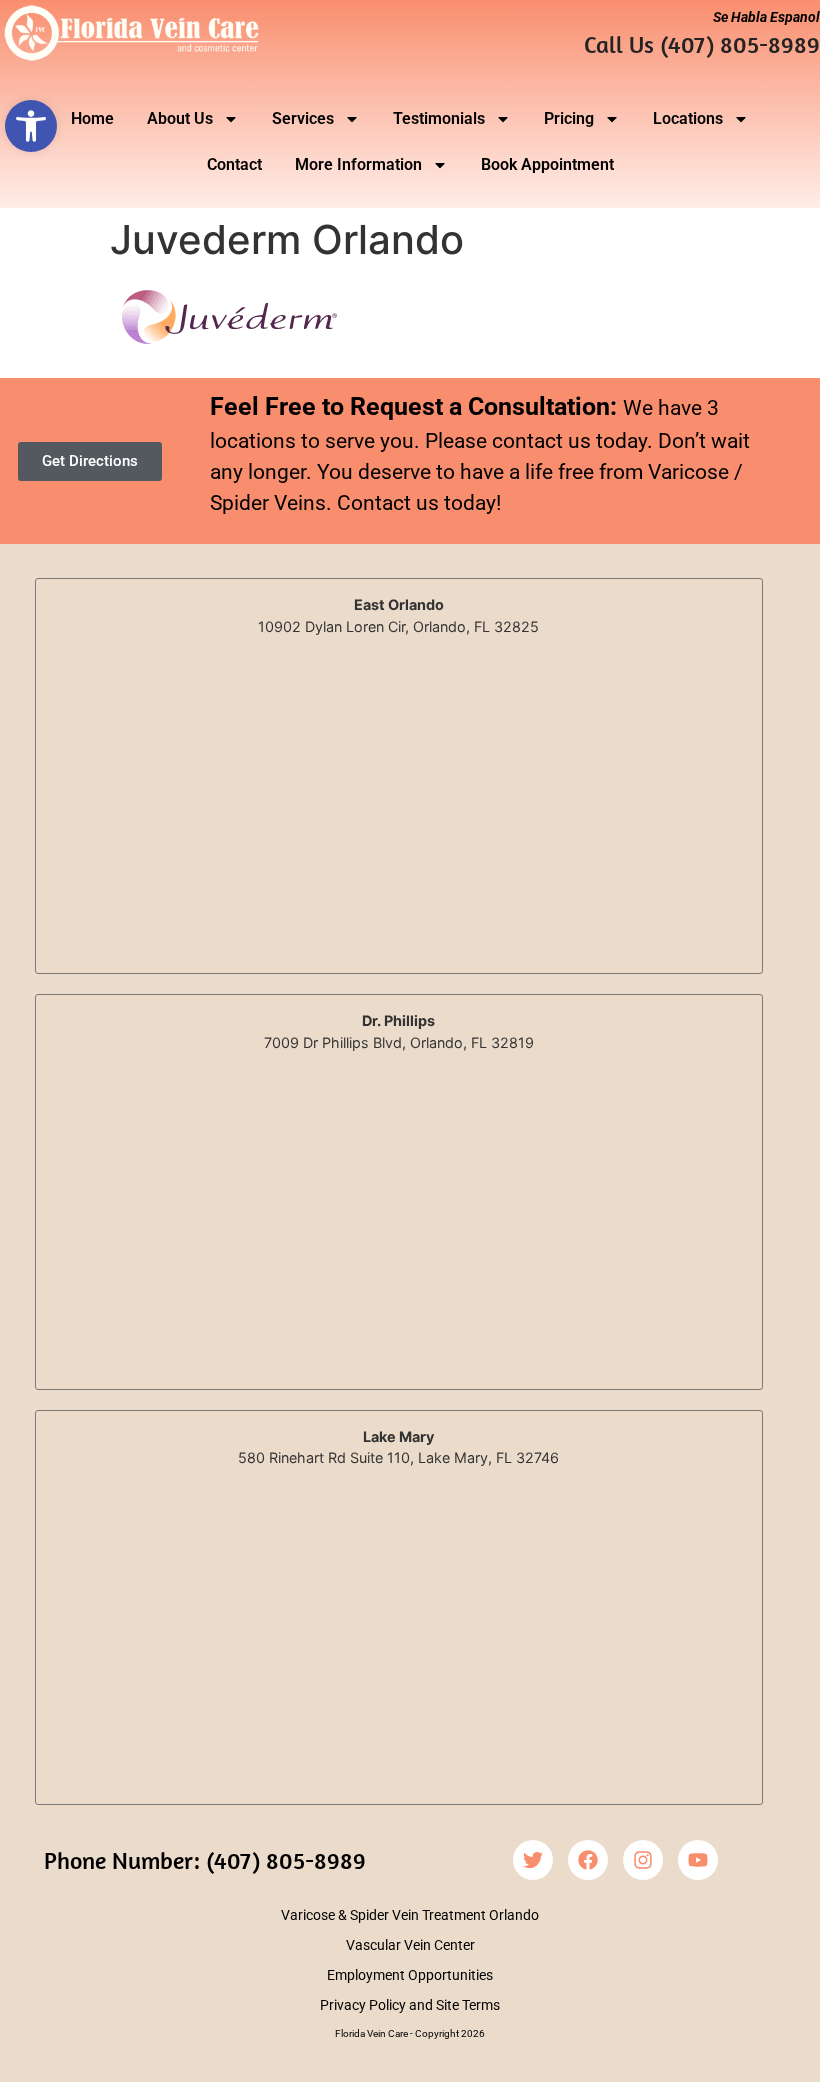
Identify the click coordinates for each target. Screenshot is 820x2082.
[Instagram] (643, 1860)
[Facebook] (588, 1860)
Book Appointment (547, 164)
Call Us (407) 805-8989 (702, 44)
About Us (180, 118)
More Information (358, 164)
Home (92, 118)
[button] (31, 126)
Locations (688, 118)
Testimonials (439, 118)
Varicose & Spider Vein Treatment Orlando (410, 1915)
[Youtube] (698, 1860)
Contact (234, 164)
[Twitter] (533, 1860)
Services (303, 118)
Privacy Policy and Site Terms (410, 2005)
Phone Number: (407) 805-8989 (205, 1860)
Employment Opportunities (410, 1975)
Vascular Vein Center (410, 1945)
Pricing (569, 118)
